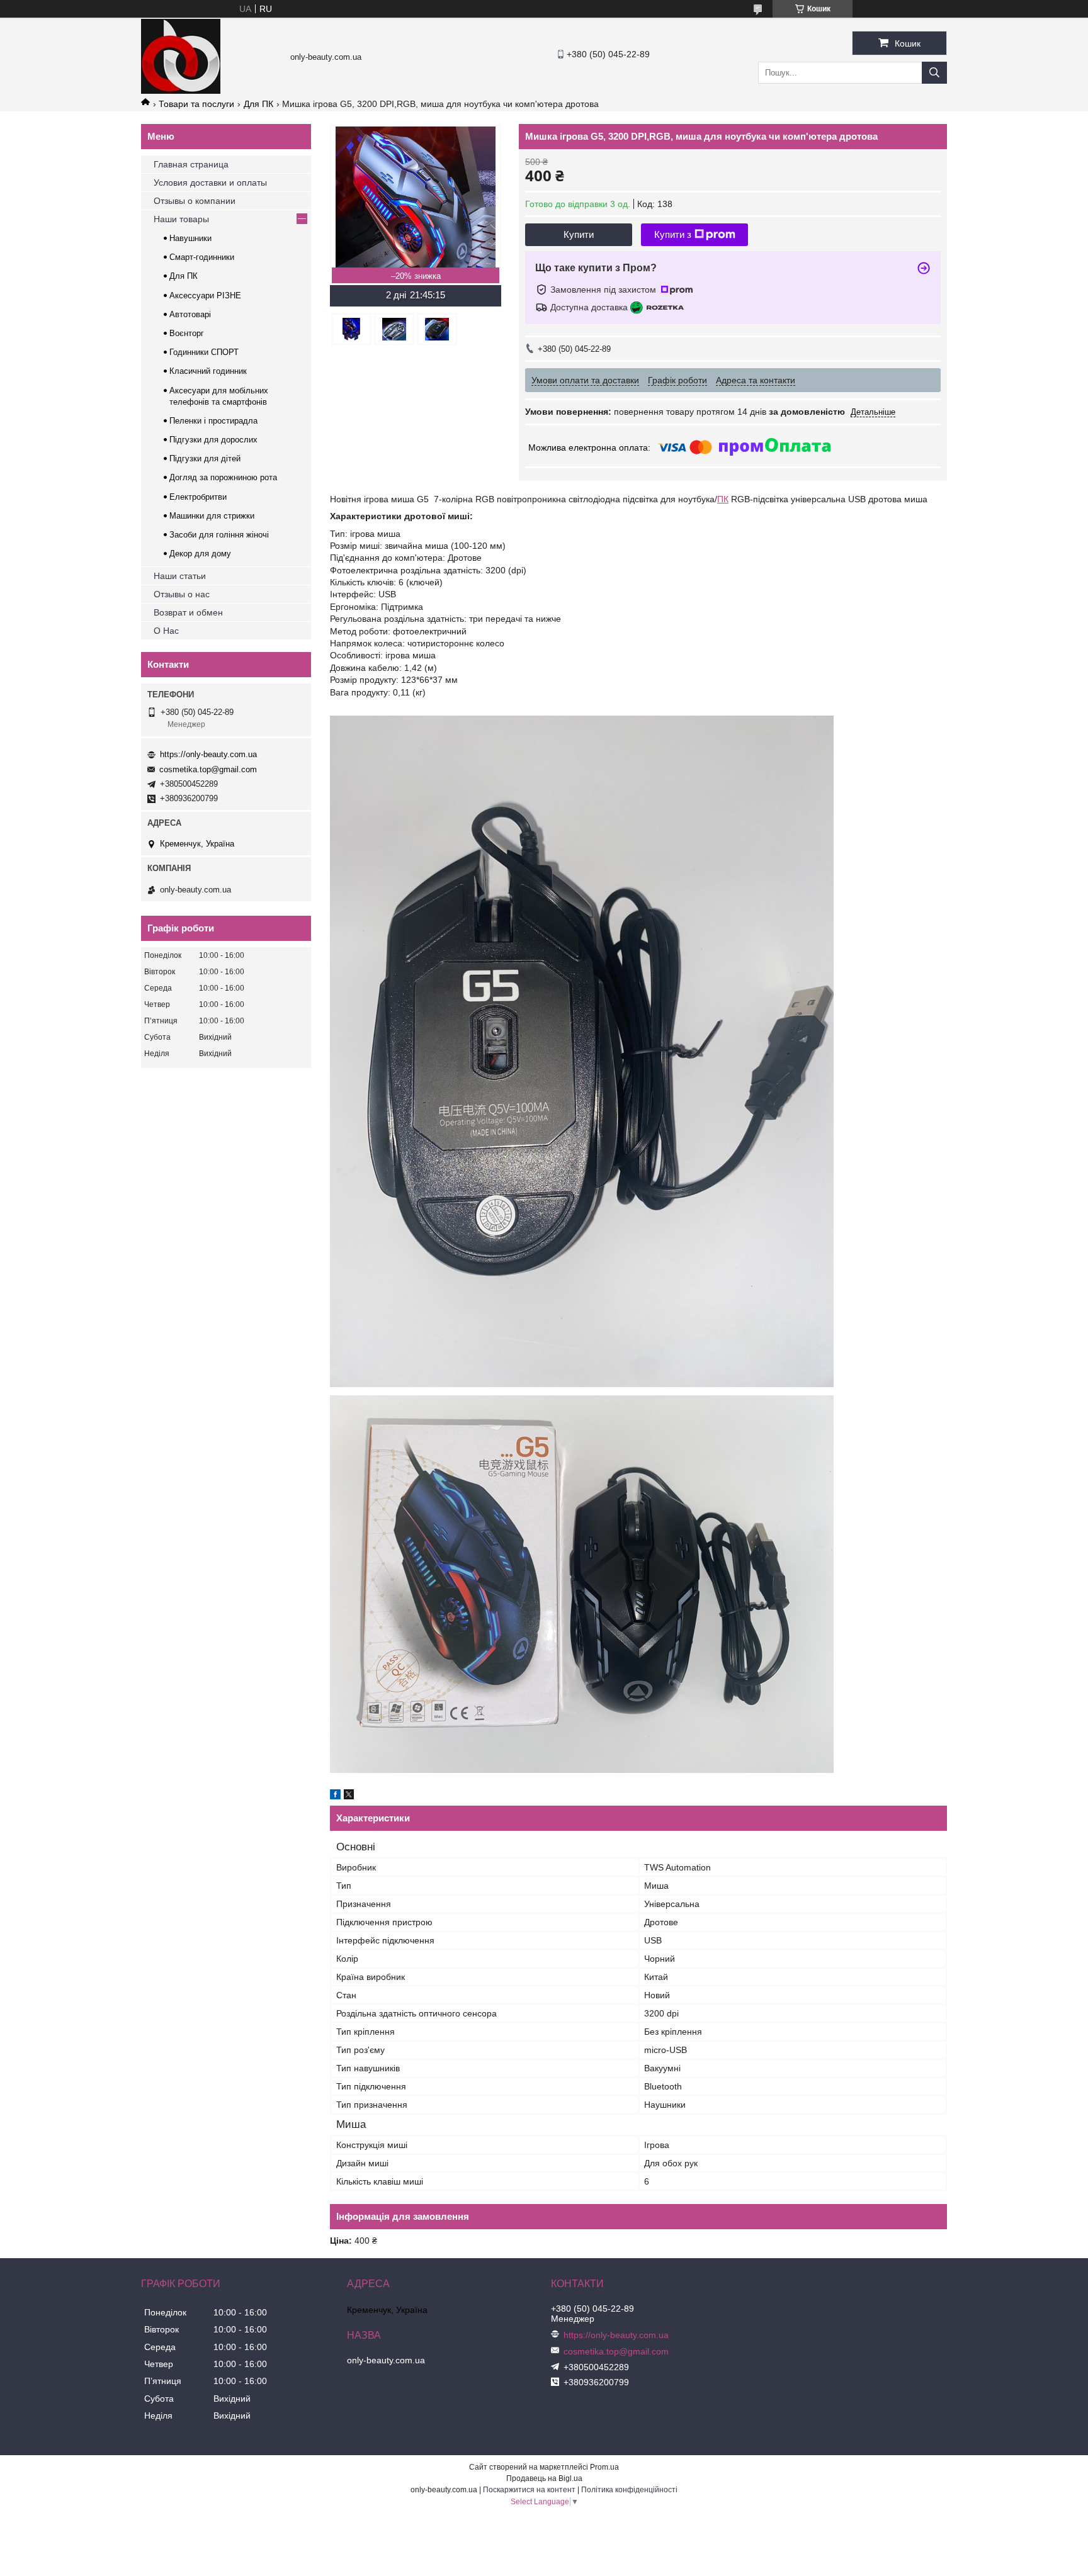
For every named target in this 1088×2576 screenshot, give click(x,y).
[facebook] (335, 1796)
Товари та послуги (196, 104)
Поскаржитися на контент (529, 2490)
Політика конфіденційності (629, 2490)
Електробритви (198, 497)
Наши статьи (180, 576)
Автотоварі (190, 314)
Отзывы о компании (195, 201)
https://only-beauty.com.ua (208, 754)
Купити (579, 234)
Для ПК (258, 104)
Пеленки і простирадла (213, 421)
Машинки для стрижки (212, 516)
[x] (349, 1796)
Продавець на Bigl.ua (544, 2478)
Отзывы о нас (182, 594)
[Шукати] (934, 73)
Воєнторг (187, 333)
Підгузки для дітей (205, 458)
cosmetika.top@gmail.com (208, 769)
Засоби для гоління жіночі (219, 535)
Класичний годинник (208, 371)
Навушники (190, 238)
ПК (723, 499)
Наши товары (181, 219)
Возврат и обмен (188, 612)
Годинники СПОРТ (204, 352)
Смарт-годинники (202, 257)
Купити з (673, 234)
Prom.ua (604, 2467)
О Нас (166, 631)
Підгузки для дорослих (213, 440)
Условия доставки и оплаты (210, 183)
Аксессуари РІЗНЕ (205, 295)
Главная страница (191, 164)
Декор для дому (200, 554)
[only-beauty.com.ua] (181, 91)
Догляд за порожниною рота (223, 477)
